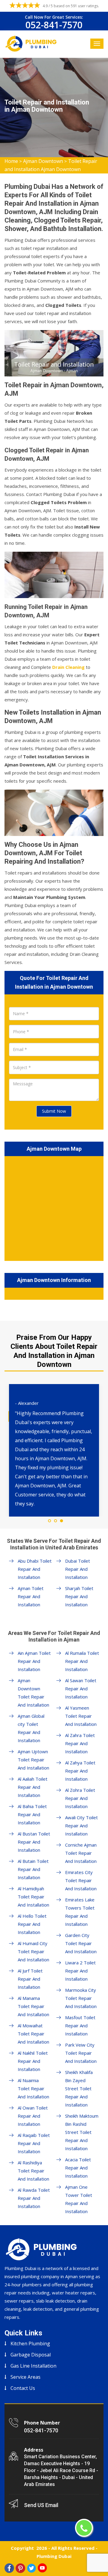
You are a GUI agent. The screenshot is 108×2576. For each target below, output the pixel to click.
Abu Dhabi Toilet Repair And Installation (35, 1569)
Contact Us (23, 2388)
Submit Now (54, 1111)
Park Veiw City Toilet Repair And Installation (81, 2053)
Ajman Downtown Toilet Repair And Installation (33, 1693)
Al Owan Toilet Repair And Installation (33, 2116)
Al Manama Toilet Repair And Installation (33, 2006)
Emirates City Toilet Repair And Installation (81, 1880)
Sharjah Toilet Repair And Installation (79, 1596)
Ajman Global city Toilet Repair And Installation (31, 1728)
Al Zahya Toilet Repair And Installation (80, 1771)
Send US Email (41, 2505)
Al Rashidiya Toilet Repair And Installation (33, 2171)
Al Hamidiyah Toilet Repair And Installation (33, 1897)
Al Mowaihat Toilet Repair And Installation (33, 2034)
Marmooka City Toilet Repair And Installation (81, 1998)
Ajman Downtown (43, 161)
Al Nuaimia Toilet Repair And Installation (33, 2088)
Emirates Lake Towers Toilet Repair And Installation (80, 1912)
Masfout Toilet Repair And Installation (80, 2026)
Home (11, 161)
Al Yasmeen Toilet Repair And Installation (81, 1716)
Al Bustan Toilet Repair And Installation (34, 1842)
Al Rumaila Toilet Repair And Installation (82, 1661)
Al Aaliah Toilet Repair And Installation (33, 1787)
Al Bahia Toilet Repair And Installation (32, 1814)
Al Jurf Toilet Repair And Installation (30, 1979)
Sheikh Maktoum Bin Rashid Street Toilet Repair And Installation (82, 2132)
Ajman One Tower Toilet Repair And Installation (79, 2199)
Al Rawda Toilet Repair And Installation (34, 2198)
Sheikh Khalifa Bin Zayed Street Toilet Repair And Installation (79, 2088)
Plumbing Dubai (54, 2556)
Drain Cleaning (68, 667)
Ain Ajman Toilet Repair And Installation (34, 1661)
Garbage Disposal (31, 2355)
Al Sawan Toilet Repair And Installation (81, 1689)
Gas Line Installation (33, 2366)
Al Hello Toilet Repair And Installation (32, 1924)
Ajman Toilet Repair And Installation (31, 1596)
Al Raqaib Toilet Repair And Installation (34, 2143)
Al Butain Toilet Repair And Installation (33, 1869)
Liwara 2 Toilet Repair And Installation (80, 1971)
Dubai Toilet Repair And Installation (78, 1569)
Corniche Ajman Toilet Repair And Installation (81, 1853)
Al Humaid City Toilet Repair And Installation (33, 1951)
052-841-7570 (54, 25)
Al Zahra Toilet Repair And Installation (80, 1743)
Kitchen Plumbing (30, 2344)
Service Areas (25, 2377)
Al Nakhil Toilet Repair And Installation (33, 2061)
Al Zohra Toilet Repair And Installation (80, 1798)
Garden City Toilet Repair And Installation (81, 1943)
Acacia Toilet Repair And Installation (78, 2168)
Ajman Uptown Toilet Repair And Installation (33, 1760)
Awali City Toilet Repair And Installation (81, 1826)
